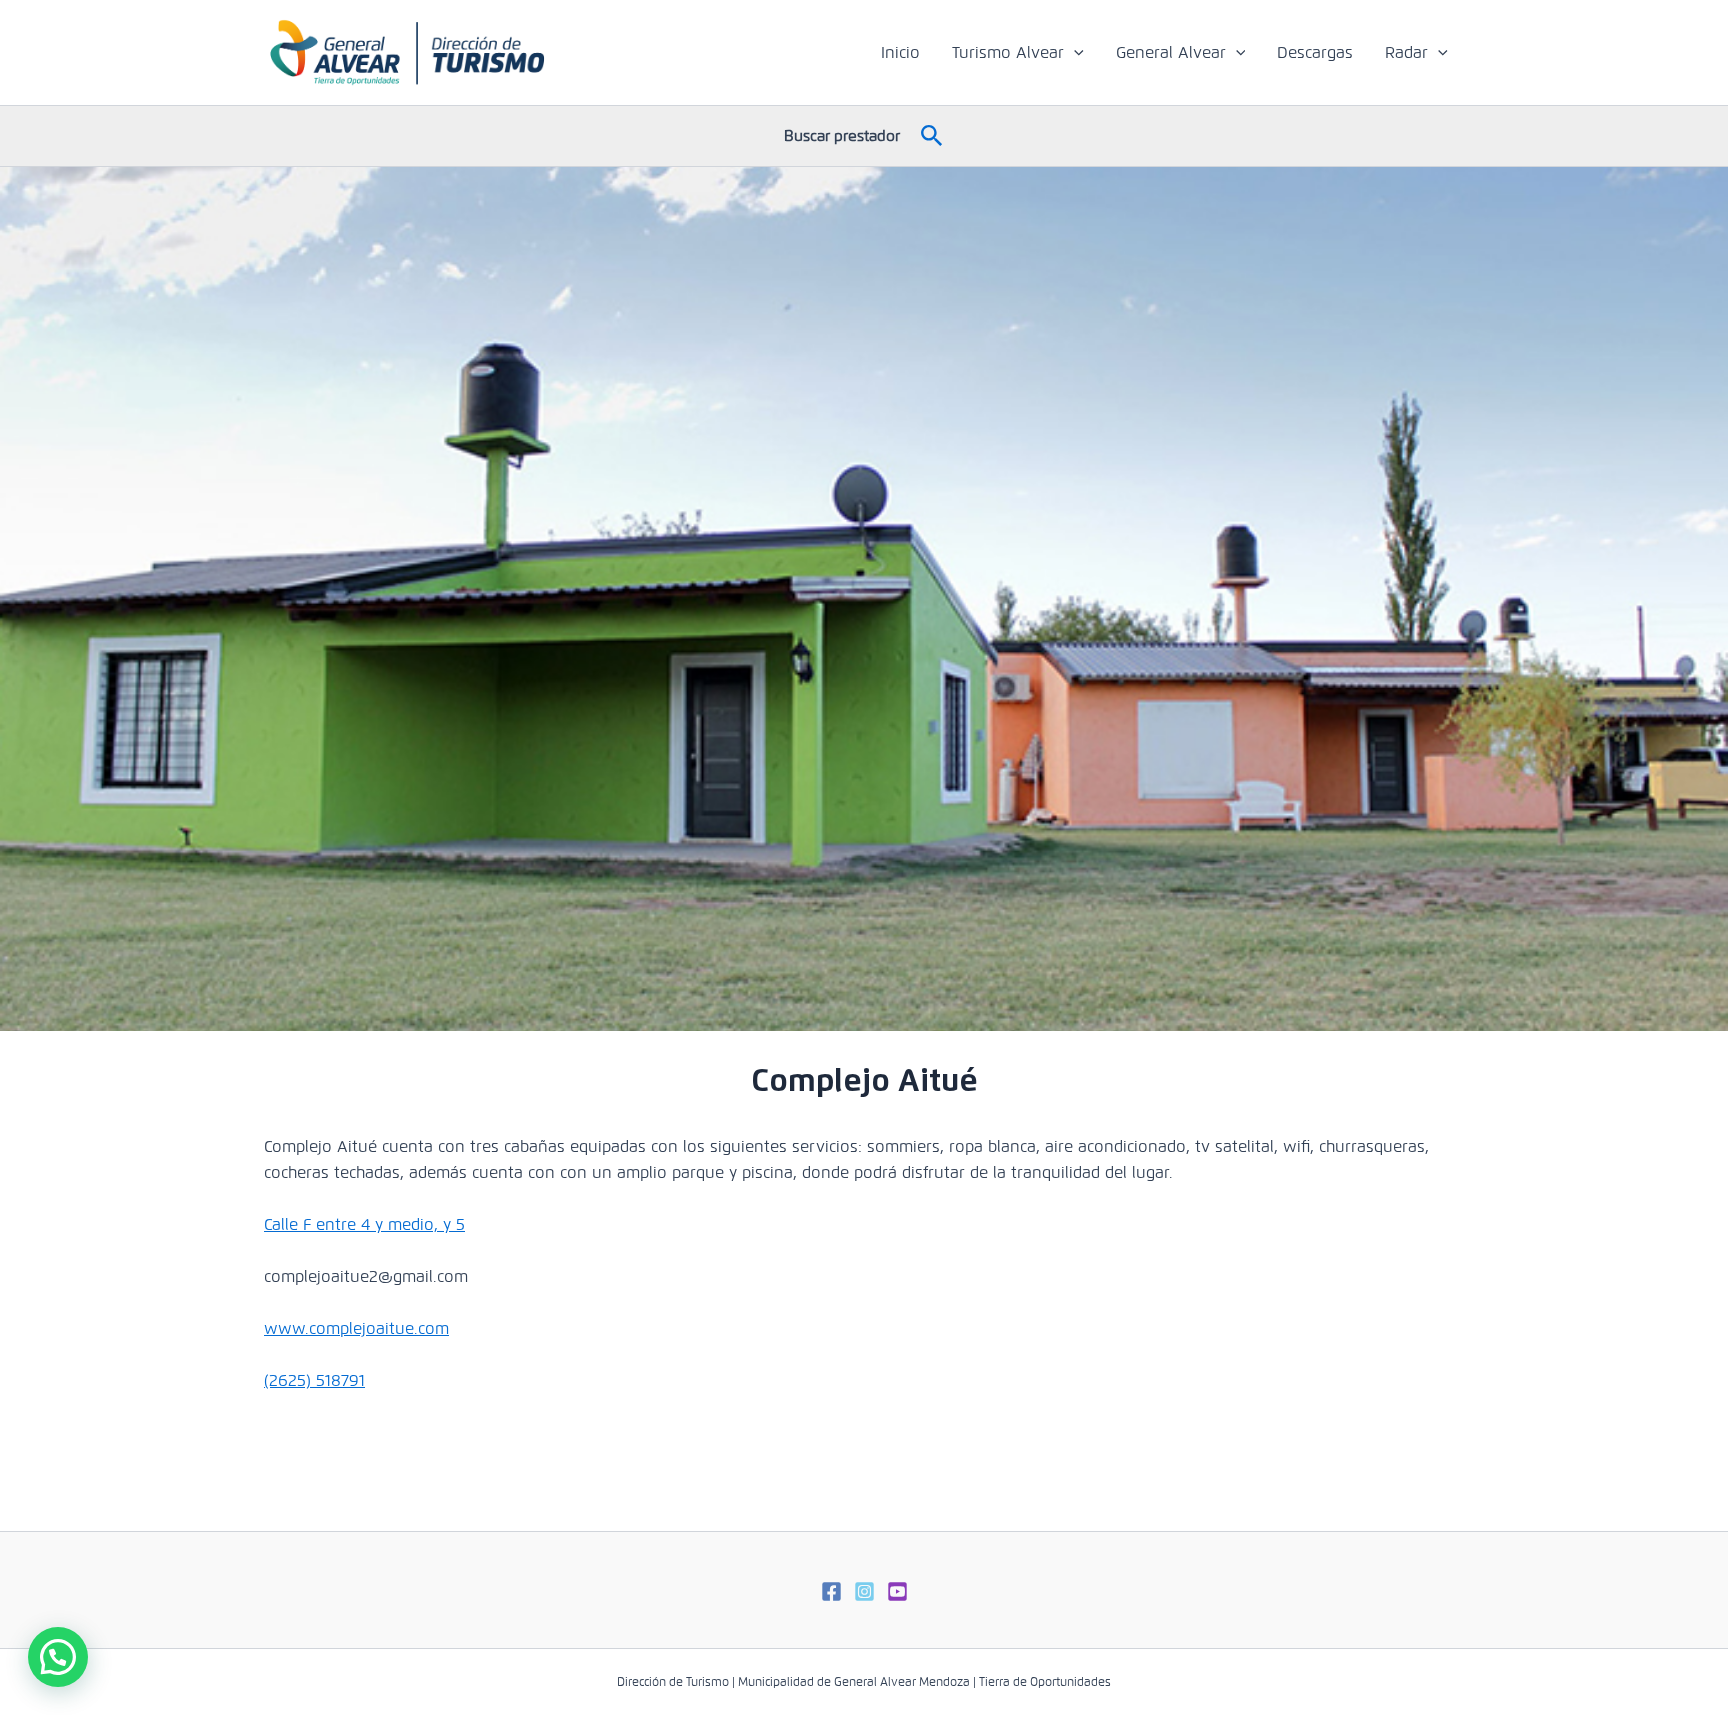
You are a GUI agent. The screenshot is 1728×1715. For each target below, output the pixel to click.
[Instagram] (864, 1591)
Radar (1406, 52)
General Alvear (1171, 52)
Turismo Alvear (1008, 52)
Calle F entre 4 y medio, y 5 (364, 1224)
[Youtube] (897, 1591)
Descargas (1315, 52)
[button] (1074, 53)
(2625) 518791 (314, 1380)
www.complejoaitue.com (356, 1328)
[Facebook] (831, 1591)
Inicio (900, 52)
